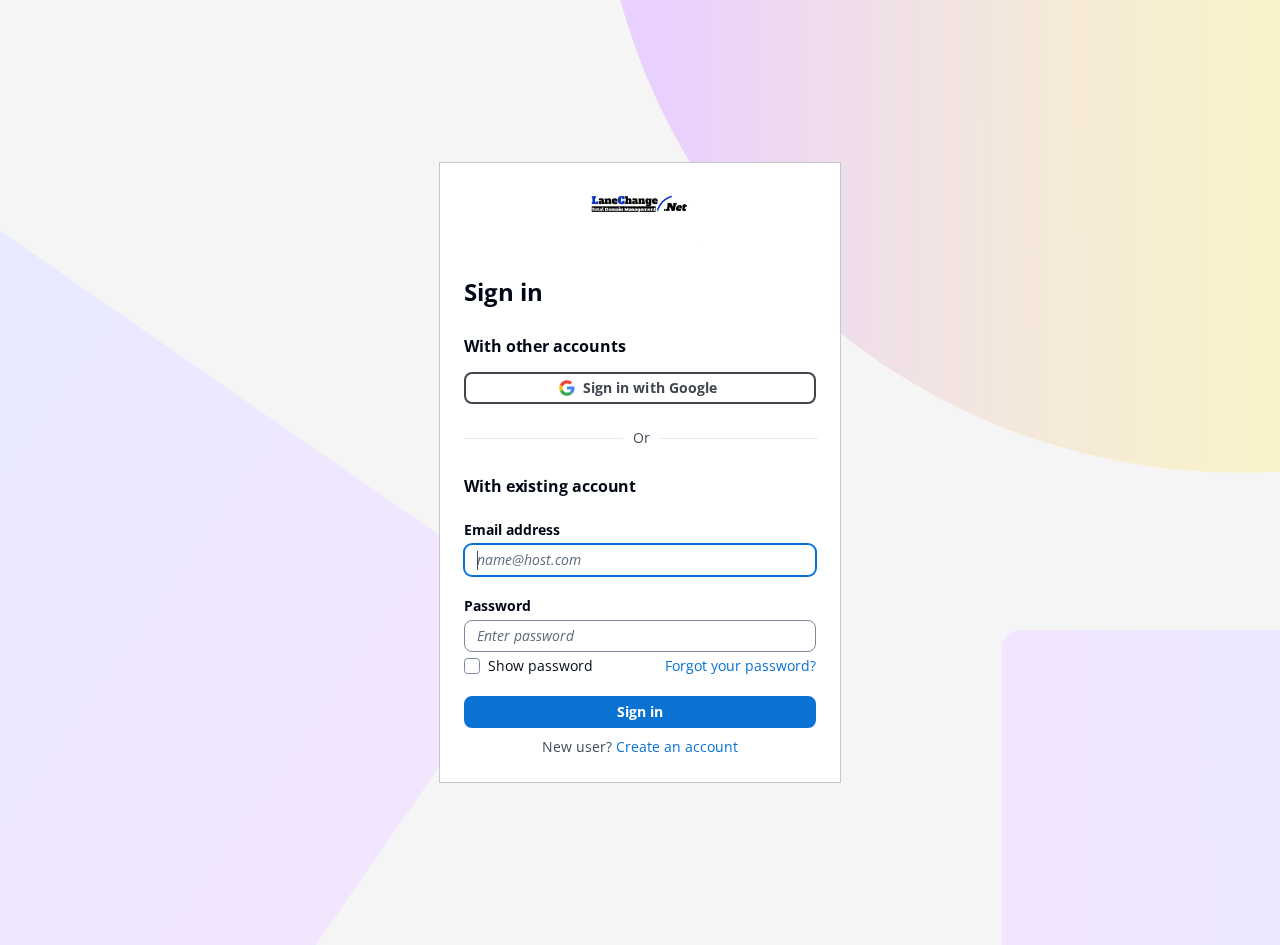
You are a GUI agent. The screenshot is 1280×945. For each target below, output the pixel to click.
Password (497, 605)
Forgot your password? (740, 665)
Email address (512, 529)
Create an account (677, 746)
